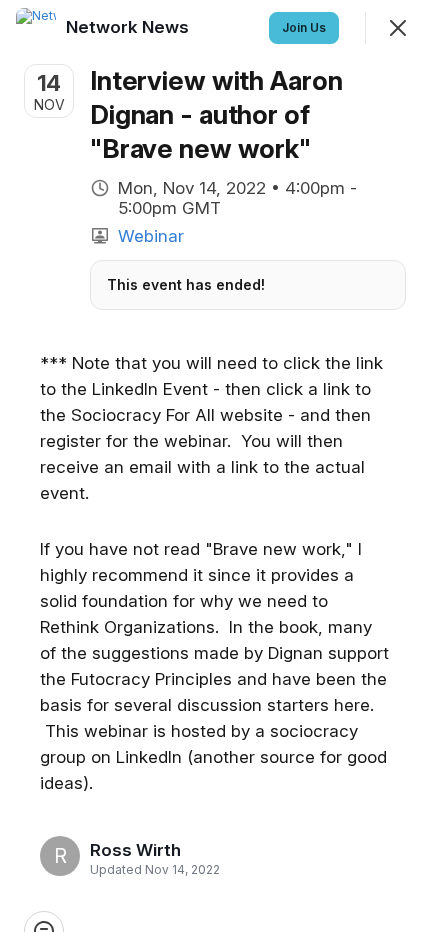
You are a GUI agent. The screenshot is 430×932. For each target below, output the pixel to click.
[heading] (149, 850)
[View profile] (36, 28)
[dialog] (215, 466)
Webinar (151, 236)
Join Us (304, 27)
